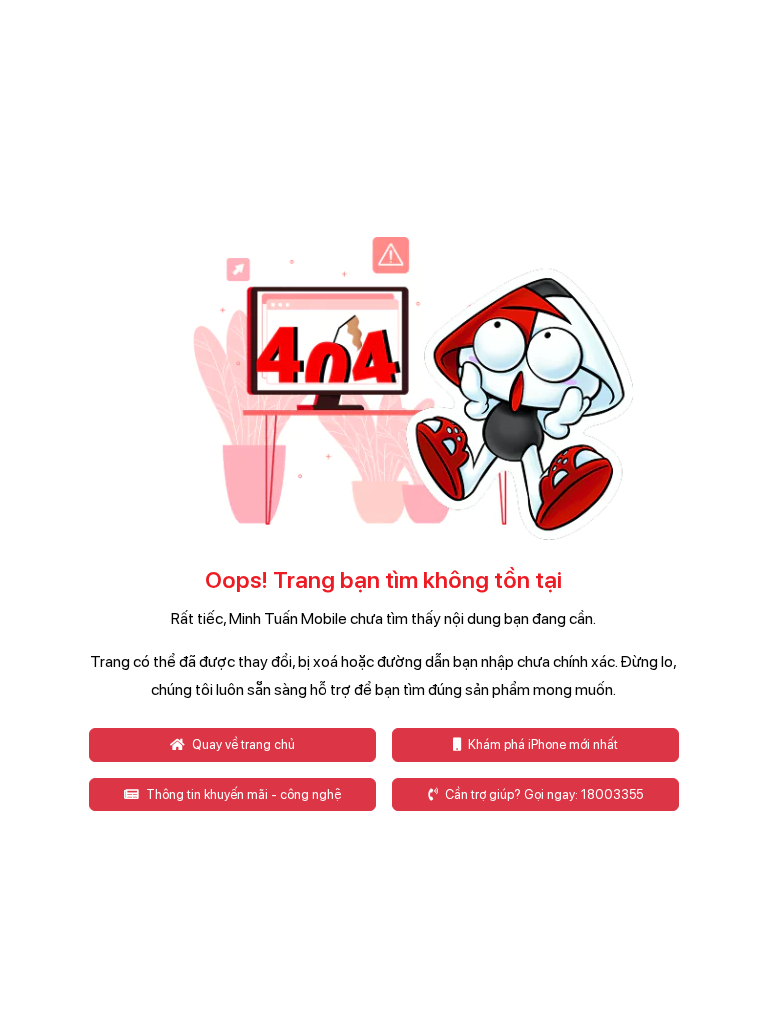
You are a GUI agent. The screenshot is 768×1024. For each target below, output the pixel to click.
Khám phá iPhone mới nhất (541, 744)
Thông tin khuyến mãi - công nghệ (242, 794)
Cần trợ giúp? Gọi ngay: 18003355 (542, 794)
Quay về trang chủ (242, 744)
